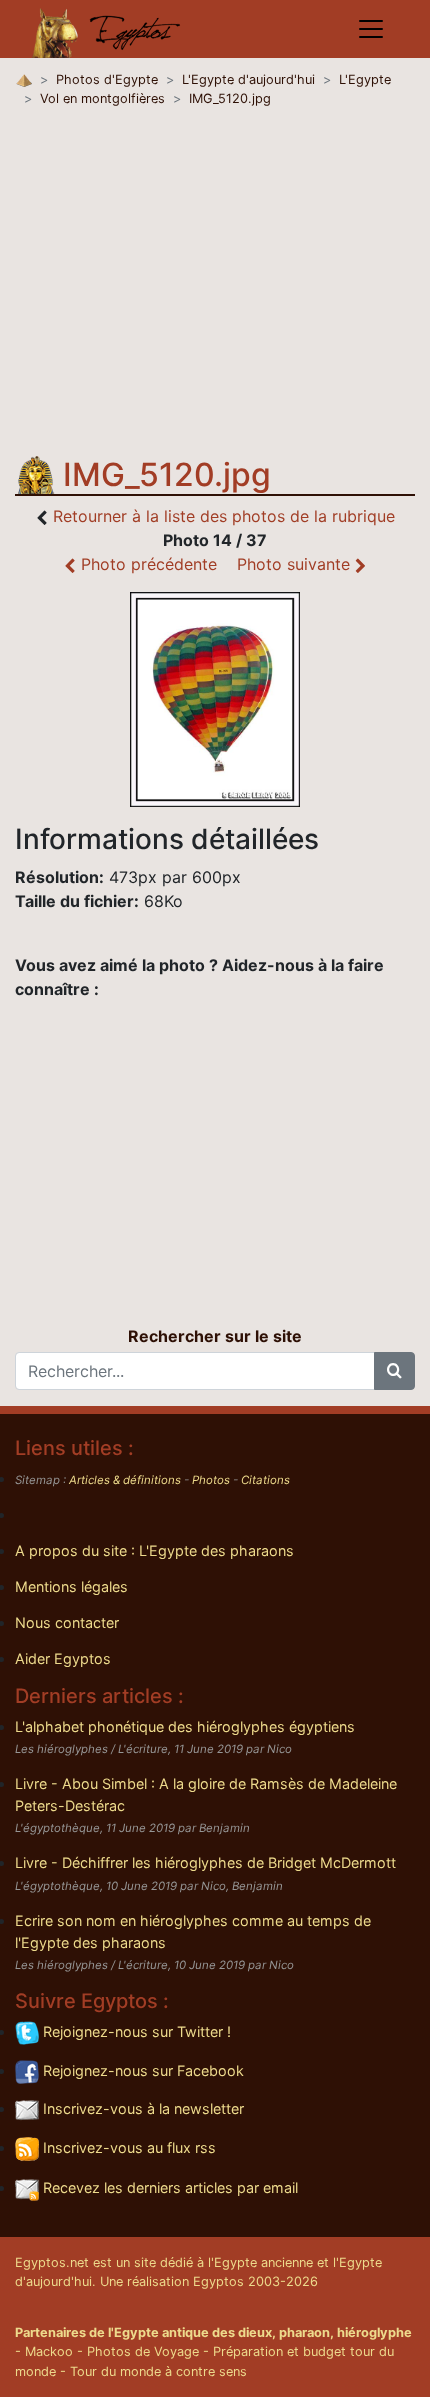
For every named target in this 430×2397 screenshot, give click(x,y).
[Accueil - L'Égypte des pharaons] (107, 29)
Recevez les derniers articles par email (168, 2187)
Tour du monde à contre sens (158, 2371)
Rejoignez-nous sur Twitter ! (135, 2031)
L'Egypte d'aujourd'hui (248, 79)
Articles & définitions (125, 1480)
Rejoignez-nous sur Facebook (141, 2070)
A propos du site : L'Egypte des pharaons (154, 1550)
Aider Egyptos (63, 1658)
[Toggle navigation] (371, 29)
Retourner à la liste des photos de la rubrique (224, 516)
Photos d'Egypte (107, 79)
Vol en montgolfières (102, 98)
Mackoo (49, 2351)
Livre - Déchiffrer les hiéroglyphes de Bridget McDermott (205, 1862)
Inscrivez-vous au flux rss (127, 2147)
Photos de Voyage (143, 2351)
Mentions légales (71, 1586)
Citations (265, 1480)
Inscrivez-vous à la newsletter (141, 2108)
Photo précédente (146, 564)
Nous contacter (67, 1622)
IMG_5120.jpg (230, 98)
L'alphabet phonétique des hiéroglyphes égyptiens (185, 1726)
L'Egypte (365, 79)
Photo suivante (296, 564)
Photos (211, 1480)
